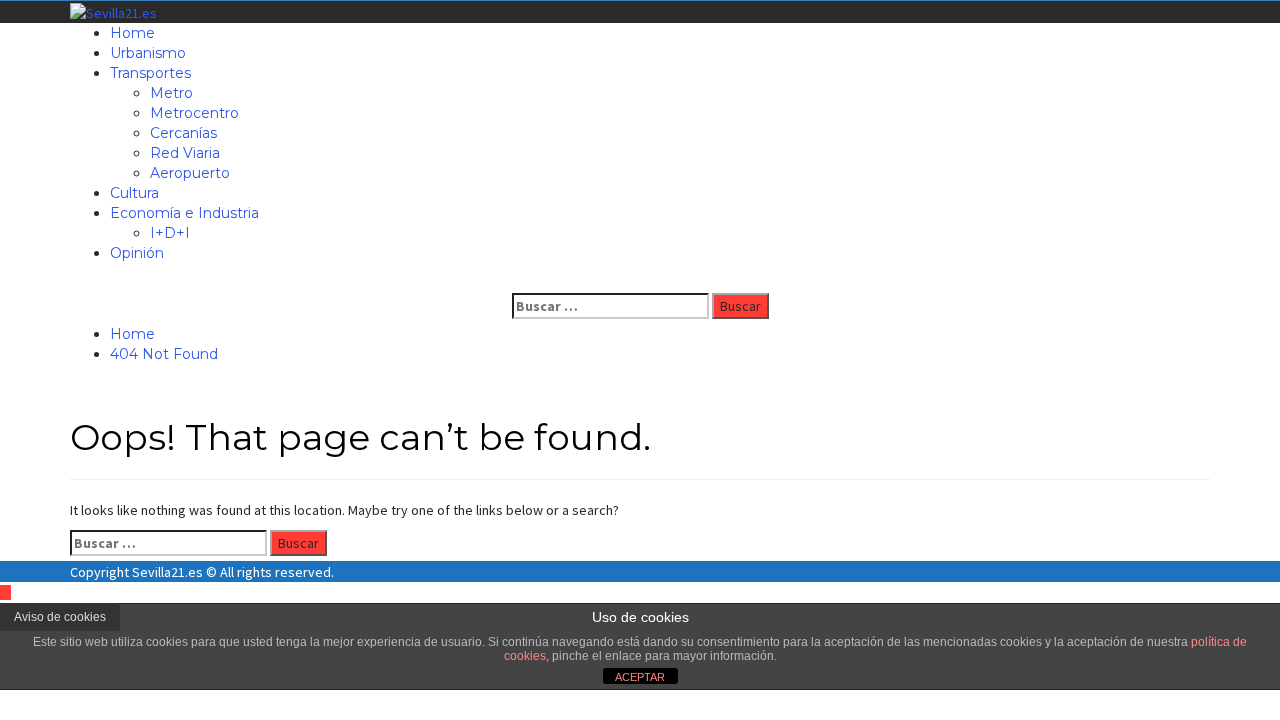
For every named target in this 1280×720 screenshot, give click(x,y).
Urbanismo (148, 53)
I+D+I (170, 233)
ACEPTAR (640, 677)
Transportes (150, 73)
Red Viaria (185, 153)
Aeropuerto (190, 173)
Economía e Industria (184, 213)
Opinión (137, 253)
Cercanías (183, 133)
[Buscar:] (610, 306)
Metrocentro (194, 113)
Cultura (134, 193)
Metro (171, 93)
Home (132, 33)
